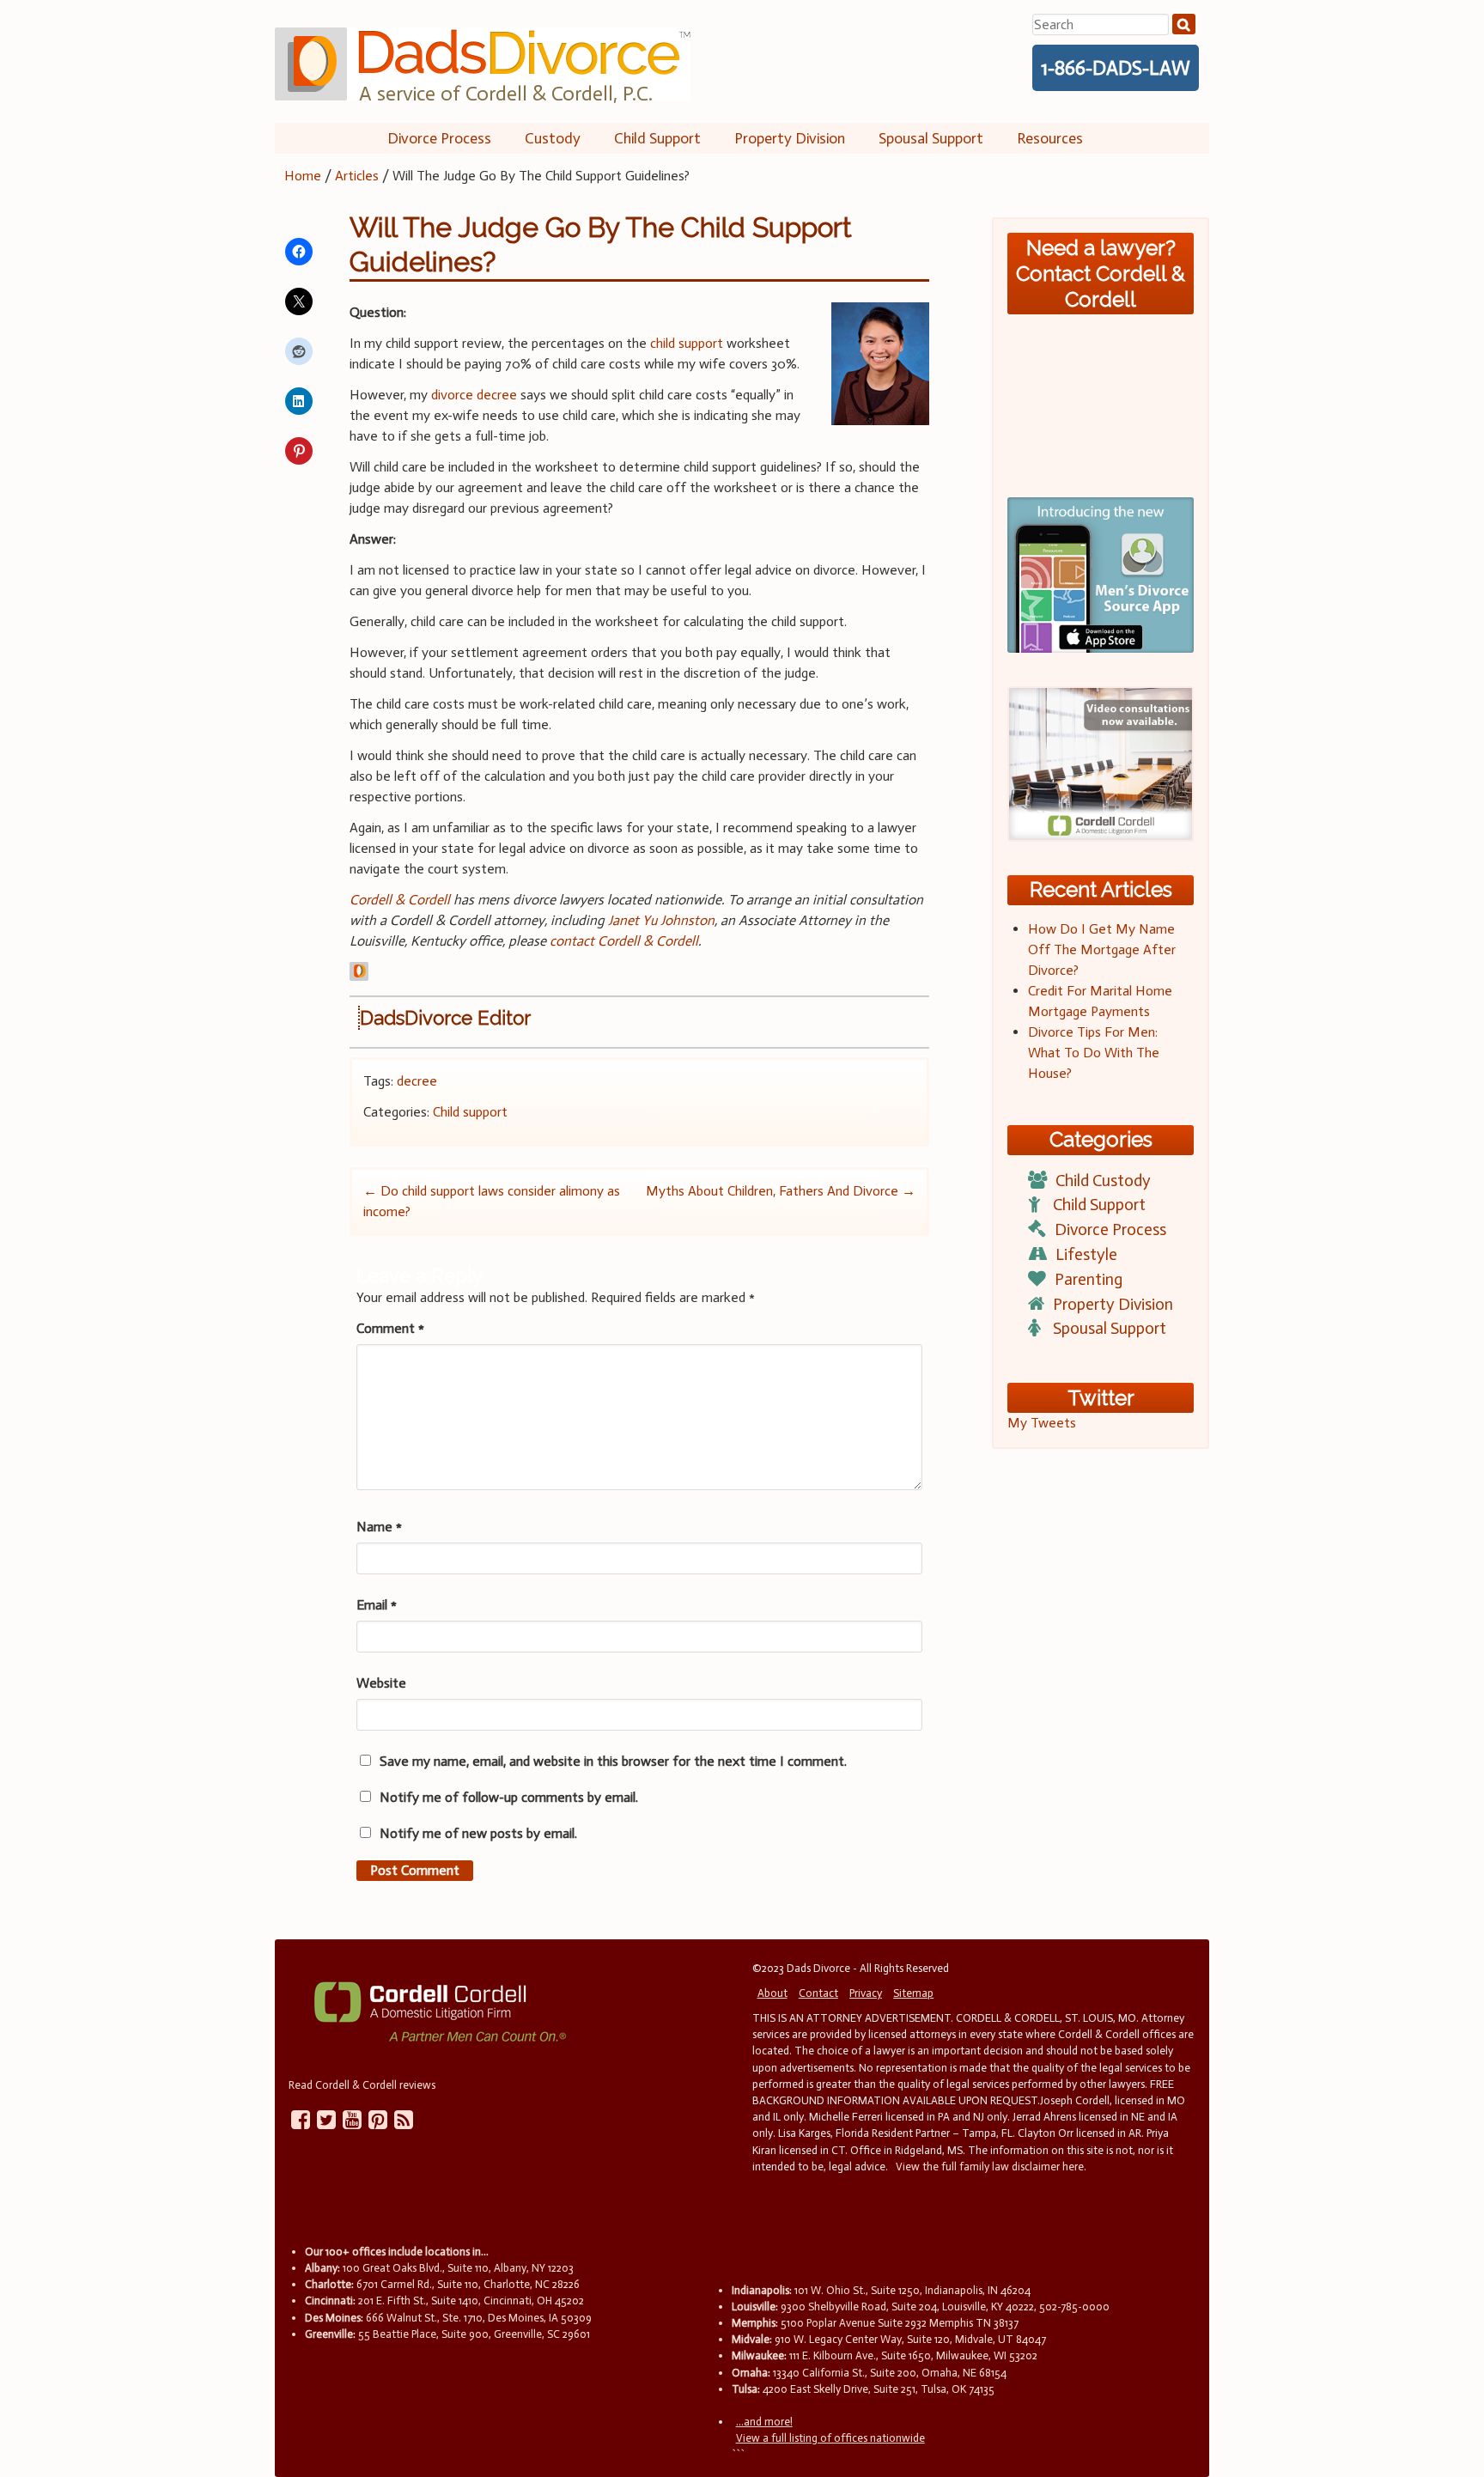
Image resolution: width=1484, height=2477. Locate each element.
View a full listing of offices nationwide (830, 2438)
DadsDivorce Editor (445, 1018)
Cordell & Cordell (400, 900)
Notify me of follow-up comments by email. (509, 1797)
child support (687, 343)
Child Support (657, 138)
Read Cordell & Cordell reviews (362, 2085)
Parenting (1089, 1279)
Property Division (790, 138)
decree (417, 1081)
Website (381, 1683)
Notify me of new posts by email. (478, 1833)
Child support (470, 1112)
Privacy (866, 1993)
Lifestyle (1086, 1254)
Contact (818, 1993)
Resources (1050, 138)
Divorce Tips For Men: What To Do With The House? (1094, 1053)
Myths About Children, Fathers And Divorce (781, 1191)
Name (379, 1527)
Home (303, 176)
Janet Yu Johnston (661, 920)
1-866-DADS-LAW (1116, 68)
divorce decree (474, 395)
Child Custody (1103, 1181)
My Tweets (1042, 1423)
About (772, 1993)
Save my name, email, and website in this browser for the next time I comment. (613, 1761)
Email (377, 1605)
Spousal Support (931, 138)
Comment (390, 1328)
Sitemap (913, 1993)
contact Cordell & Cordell (624, 941)
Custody (553, 138)
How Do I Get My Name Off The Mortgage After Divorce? (1102, 949)
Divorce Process (439, 138)
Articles (357, 176)
